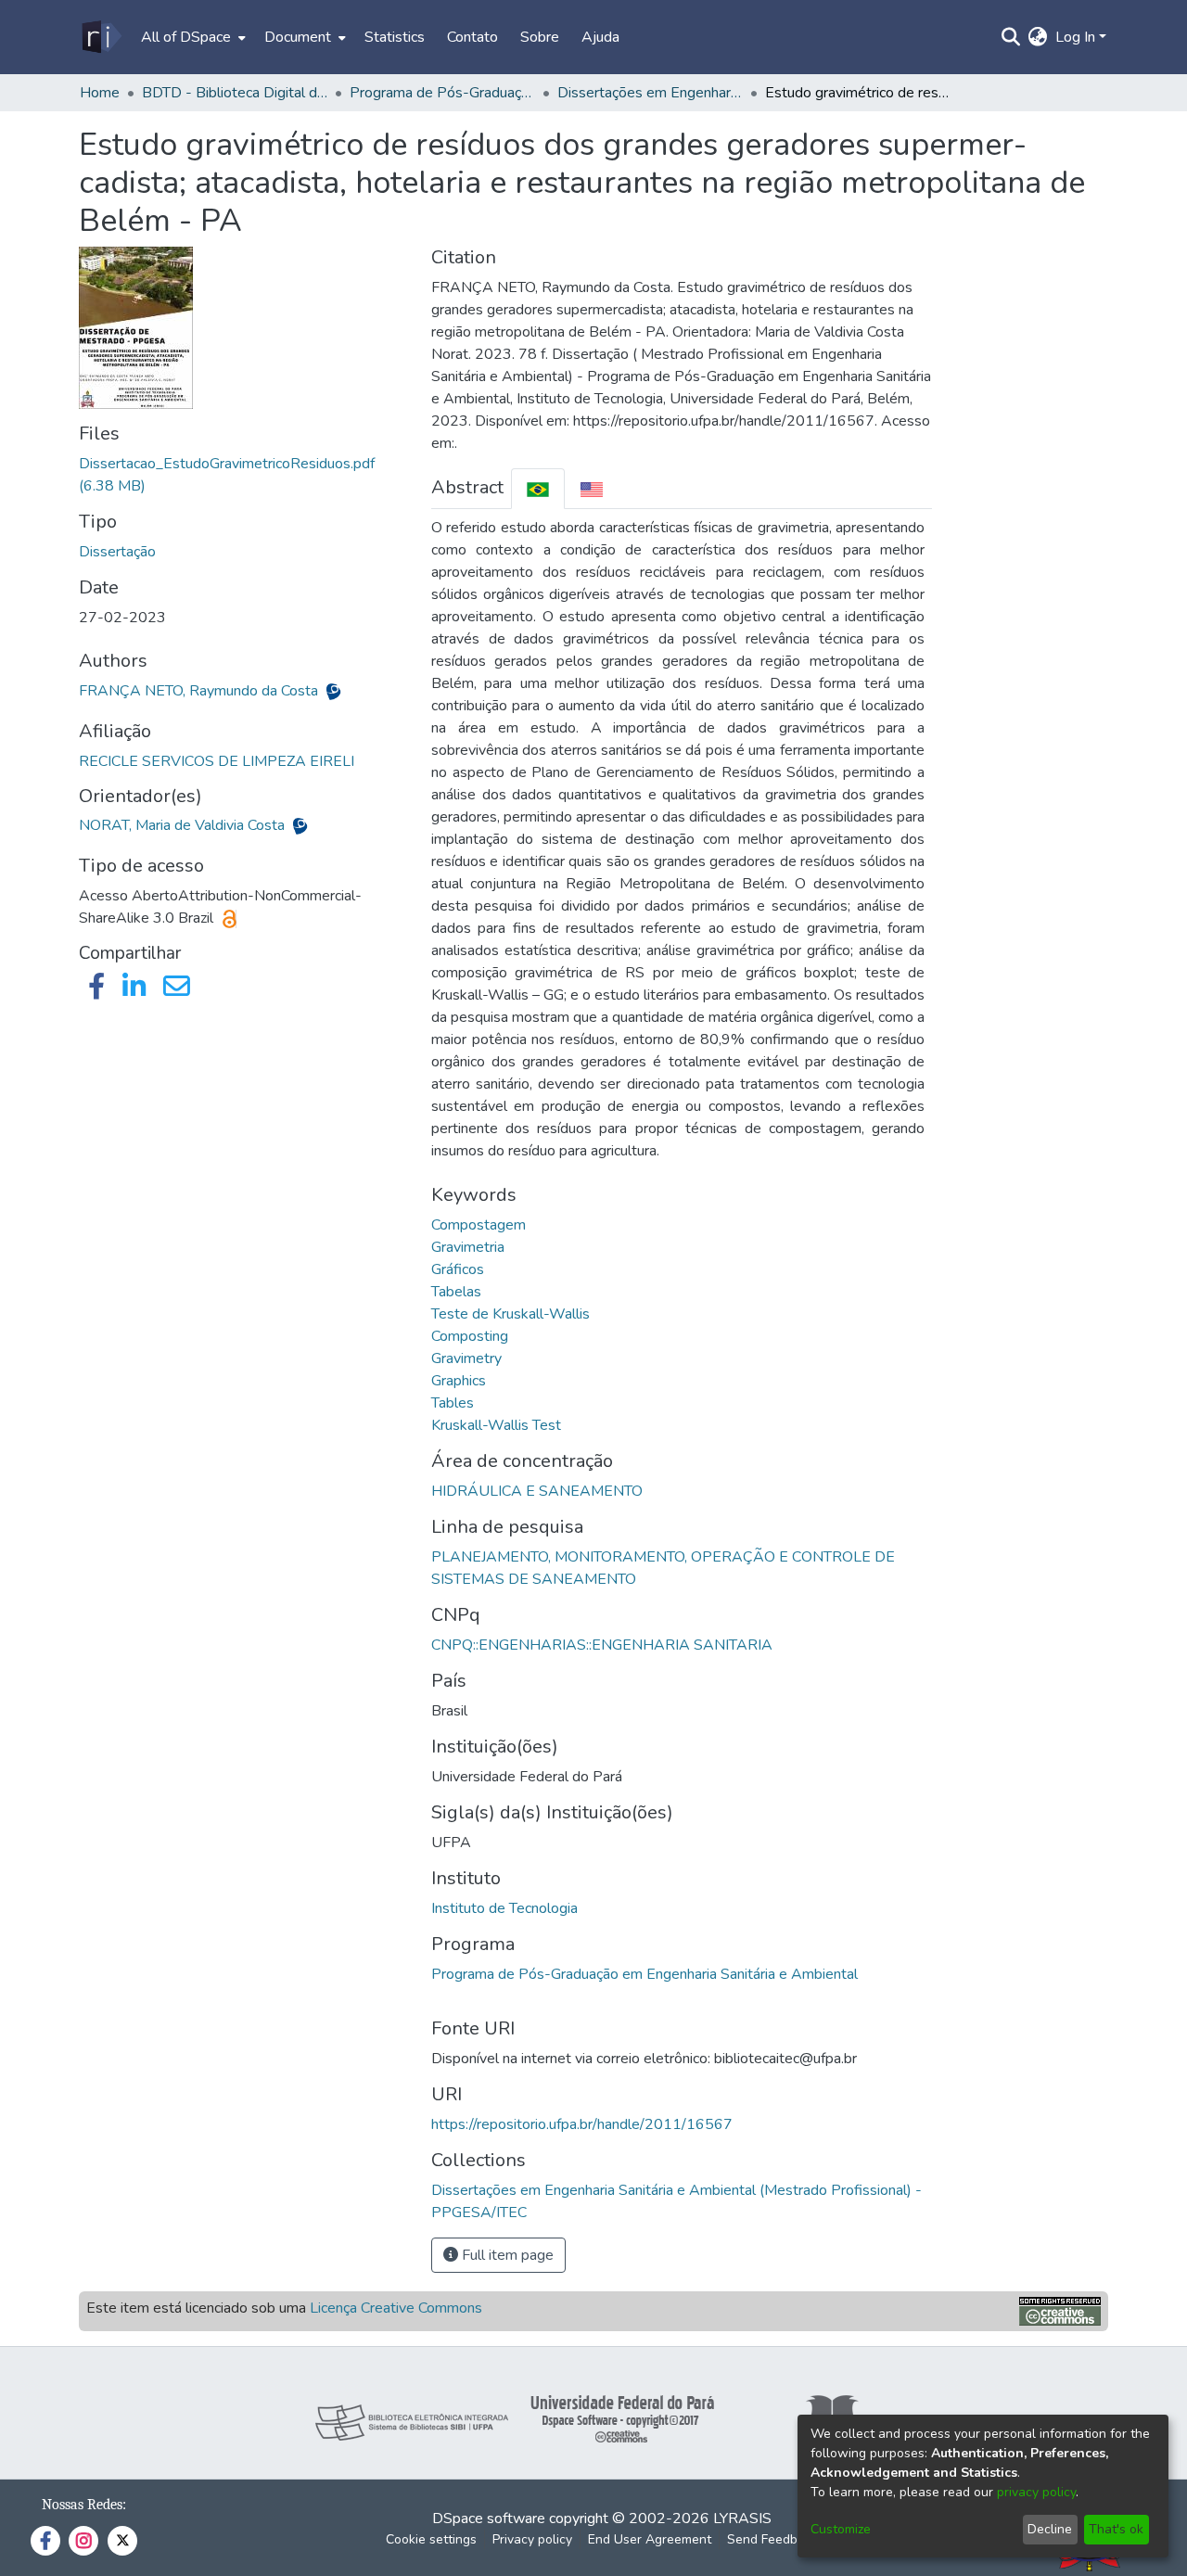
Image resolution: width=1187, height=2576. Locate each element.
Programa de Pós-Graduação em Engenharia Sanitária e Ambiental (645, 1974)
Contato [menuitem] (472, 37)
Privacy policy (532, 2539)
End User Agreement (650, 2539)
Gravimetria (468, 1247)
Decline (1050, 2529)
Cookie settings (431, 2539)
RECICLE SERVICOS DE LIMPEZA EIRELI (217, 761)
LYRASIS (742, 2519)
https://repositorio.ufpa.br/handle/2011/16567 (582, 2124)
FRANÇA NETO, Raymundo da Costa (200, 691)
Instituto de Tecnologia (504, 1908)
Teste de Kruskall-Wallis (511, 1314)
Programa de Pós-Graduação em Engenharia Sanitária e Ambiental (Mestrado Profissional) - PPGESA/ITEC (442, 93)
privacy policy (1036, 2492)
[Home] (101, 37)
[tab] (538, 488)
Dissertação (117, 552)
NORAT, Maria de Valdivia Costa (184, 825)
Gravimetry (466, 1358)
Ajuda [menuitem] (600, 37)
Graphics (459, 1381)
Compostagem (479, 1225)
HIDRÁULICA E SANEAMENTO (537, 1491)
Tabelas (456, 1292)
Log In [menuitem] (1075, 37)
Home (100, 93)
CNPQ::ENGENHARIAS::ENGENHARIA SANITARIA (602, 1645)
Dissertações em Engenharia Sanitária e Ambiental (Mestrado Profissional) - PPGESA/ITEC (650, 93)
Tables (453, 1403)
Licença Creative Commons (396, 2308)
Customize (841, 2529)
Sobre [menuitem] (540, 37)
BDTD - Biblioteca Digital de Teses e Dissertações (235, 93)
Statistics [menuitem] (395, 37)
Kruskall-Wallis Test (496, 1425)
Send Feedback (772, 2539)
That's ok (1116, 2529)
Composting (470, 1336)
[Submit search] (1011, 37)
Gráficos (458, 1269)
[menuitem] (191, 37)
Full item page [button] (506, 2255)
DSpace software (489, 2519)
